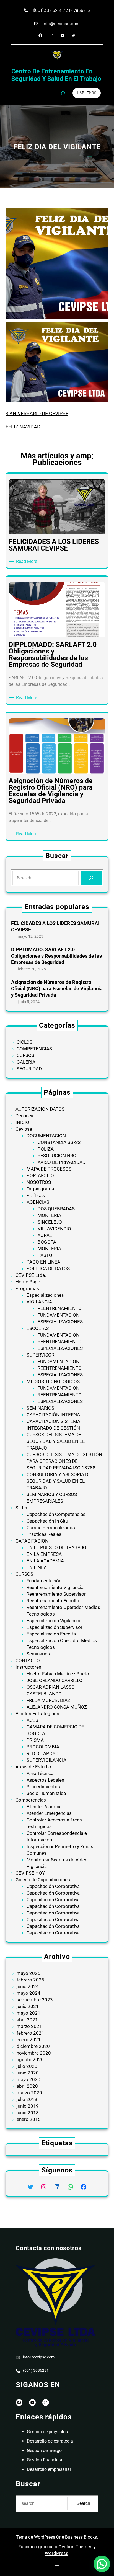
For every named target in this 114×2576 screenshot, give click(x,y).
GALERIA (26, 1062)
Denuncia (25, 1116)
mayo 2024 (28, 1993)
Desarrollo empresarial (49, 2469)
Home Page (28, 1282)
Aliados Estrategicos (37, 1714)
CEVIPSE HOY (30, 1873)
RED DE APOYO (43, 1753)
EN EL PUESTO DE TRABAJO (56, 1547)
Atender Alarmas (44, 1807)
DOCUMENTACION (46, 1136)
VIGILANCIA (39, 1302)
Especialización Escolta (51, 1634)
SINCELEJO (50, 1222)
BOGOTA (47, 1242)
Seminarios (38, 1654)
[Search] (91, 878)
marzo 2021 (29, 2026)
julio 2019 (27, 2099)
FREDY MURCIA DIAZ (48, 1700)
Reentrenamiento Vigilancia (55, 1587)
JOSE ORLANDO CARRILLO (55, 1680)
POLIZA (46, 1149)
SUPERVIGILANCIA (46, 1760)
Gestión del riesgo (44, 2450)
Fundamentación (44, 1581)
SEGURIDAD (29, 1069)
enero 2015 (29, 2119)
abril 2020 (27, 2086)
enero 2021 (29, 2040)
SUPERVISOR (40, 1355)
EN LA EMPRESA (44, 1554)
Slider (21, 1508)
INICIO (22, 1122)
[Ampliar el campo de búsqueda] (63, 93)
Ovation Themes (75, 2547)
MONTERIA (49, 1215)
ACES (32, 1720)
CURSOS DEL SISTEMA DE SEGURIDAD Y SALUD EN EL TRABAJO (56, 1441)
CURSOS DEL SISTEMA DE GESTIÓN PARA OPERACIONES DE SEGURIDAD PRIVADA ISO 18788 (64, 1461)
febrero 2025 (30, 1980)
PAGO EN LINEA (43, 1262)
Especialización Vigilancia (53, 1621)
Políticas (36, 1195)
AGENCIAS (38, 1202)
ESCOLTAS (38, 1328)
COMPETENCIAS (34, 1049)
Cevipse (24, 1129)
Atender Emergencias (49, 1813)
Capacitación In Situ (47, 1521)
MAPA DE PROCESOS (49, 1169)
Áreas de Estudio (33, 1767)
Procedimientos (43, 1787)
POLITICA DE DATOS (48, 1268)
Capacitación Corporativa (53, 1886)
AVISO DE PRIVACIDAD (62, 1162)
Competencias (31, 1800)
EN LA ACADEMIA (45, 1561)
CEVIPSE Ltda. (31, 1275)
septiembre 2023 (35, 2000)
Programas (27, 1288)
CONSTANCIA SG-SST (60, 1142)
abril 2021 (27, 2020)
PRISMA (35, 1740)
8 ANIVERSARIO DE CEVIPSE (37, 413)
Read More (28, 562)
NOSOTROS (39, 1182)
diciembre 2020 (33, 2046)
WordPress (57, 2553)
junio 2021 (28, 2006)
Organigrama (40, 1189)
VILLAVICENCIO (54, 1229)
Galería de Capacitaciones (43, 1880)
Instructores (28, 1667)
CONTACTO (28, 1660)
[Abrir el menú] (27, 93)
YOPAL (45, 1235)
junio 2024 (28, 1986)
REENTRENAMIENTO (60, 1308)
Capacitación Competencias (56, 1514)
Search (83, 2503)
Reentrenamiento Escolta (53, 1601)
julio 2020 (27, 2066)
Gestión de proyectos (47, 2432)
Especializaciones (45, 1295)
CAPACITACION (32, 1541)
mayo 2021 (28, 2013)
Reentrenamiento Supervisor (56, 1594)
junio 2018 (28, 2113)
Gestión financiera (45, 2460)
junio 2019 (28, 2106)
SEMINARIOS (40, 1408)
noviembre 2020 (34, 2053)
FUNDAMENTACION (59, 1315)
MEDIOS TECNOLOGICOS (53, 1381)
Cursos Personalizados (51, 1528)
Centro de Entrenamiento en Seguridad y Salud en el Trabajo (56, 75)
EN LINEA (37, 1567)
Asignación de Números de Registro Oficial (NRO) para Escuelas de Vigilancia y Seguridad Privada (57, 989)
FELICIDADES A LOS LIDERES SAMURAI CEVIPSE (55, 926)
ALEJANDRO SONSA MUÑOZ (57, 1707)
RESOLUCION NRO (57, 1156)
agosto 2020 (30, 2060)
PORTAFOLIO (40, 1175)
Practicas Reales (44, 1534)
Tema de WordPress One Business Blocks (56, 2537)
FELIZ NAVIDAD (23, 427)
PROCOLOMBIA (43, 1747)
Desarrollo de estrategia (50, 2441)
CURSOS (25, 1055)
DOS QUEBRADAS (56, 1209)
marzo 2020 (29, 2093)
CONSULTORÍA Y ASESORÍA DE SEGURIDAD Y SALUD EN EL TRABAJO (59, 1481)
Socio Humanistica (46, 1793)
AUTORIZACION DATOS (40, 1109)
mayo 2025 (28, 1973)
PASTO (45, 1255)
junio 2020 (28, 2073)
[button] (102, 2564)
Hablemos (87, 93)
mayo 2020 (28, 2079)
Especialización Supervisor (55, 1627)
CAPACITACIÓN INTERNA (53, 1415)
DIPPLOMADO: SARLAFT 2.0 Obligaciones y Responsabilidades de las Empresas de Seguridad (56, 956)
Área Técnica (40, 1773)
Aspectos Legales (45, 1780)
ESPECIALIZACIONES (60, 1322)
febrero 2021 (30, 2033)
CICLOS (24, 1042)
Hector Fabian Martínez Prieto (58, 1674)
